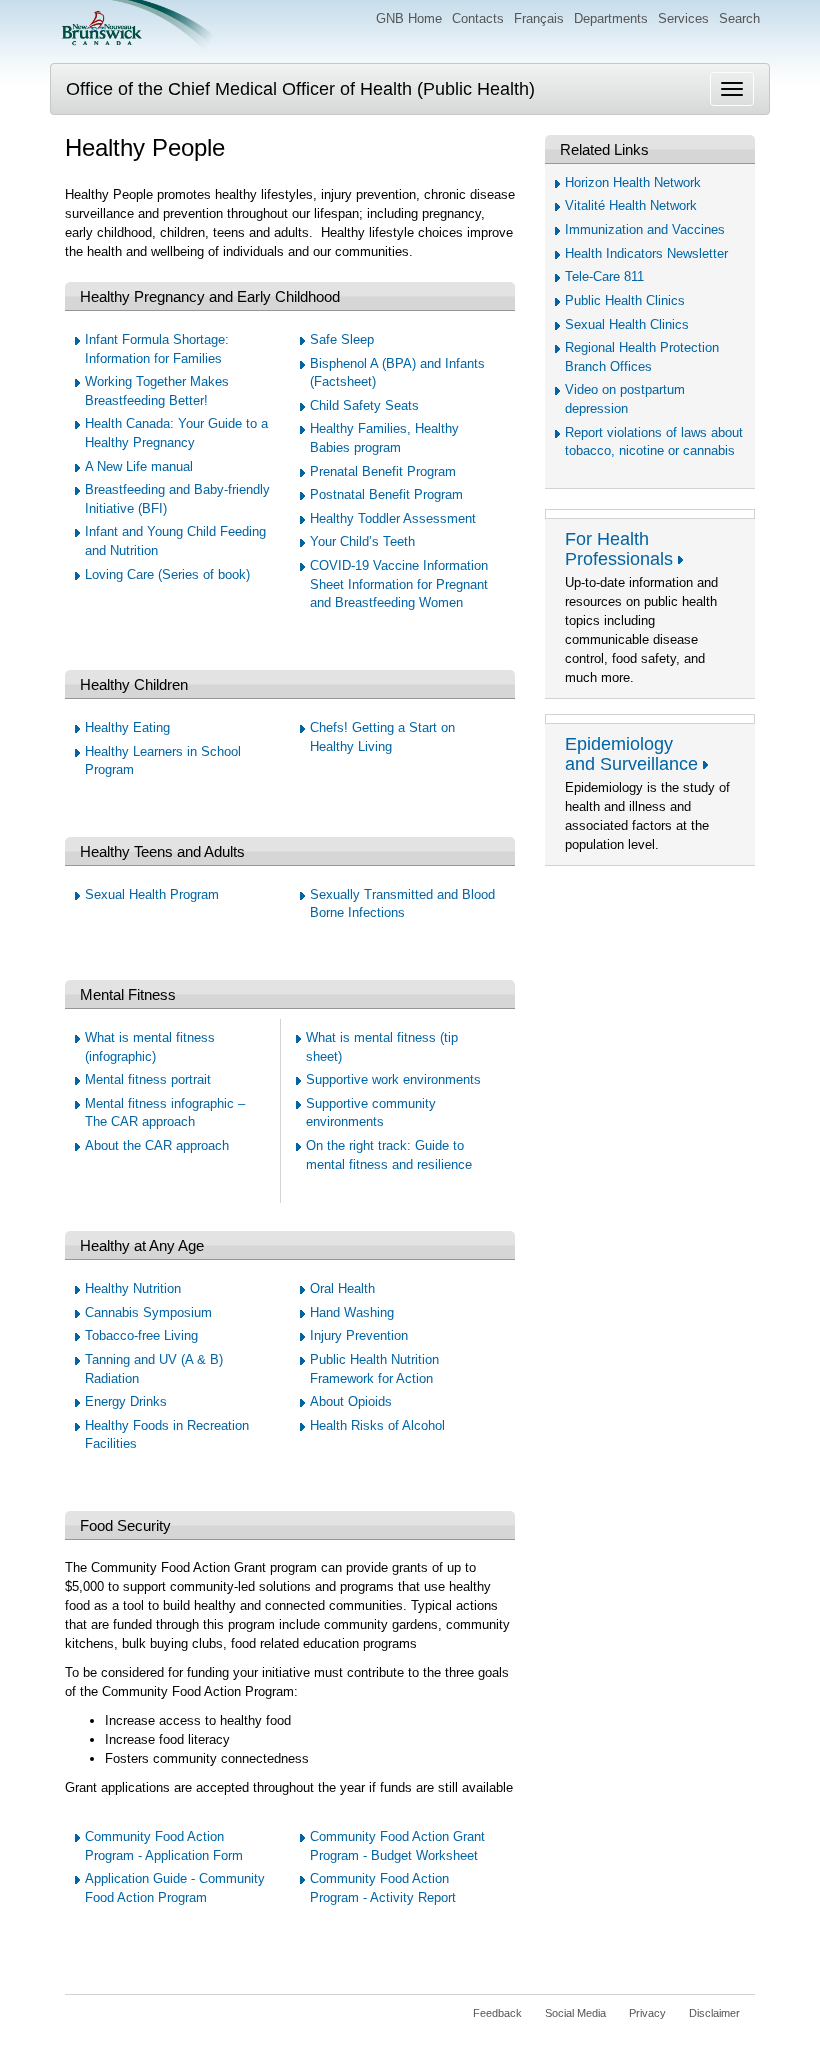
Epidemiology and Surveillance (631, 754)
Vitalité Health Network (631, 205)
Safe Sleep (342, 339)
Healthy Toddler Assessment (393, 518)
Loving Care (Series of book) (167, 574)
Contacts (478, 18)
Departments (611, 18)
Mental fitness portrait (148, 1079)
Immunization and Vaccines (645, 229)
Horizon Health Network (633, 182)
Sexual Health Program (152, 894)
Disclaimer (714, 2013)
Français (539, 18)
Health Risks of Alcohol (377, 1425)
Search (739, 18)
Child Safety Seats (364, 405)
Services (683, 18)
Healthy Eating (127, 727)
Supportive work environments (393, 1079)
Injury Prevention (359, 1335)
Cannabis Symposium (148, 1312)
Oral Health (342, 1288)
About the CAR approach (157, 1145)
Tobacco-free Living (141, 1335)
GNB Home (409, 18)
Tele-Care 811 (604, 276)
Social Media (575, 2013)
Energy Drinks (126, 1401)
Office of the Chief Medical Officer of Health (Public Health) (300, 89)
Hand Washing (352, 1312)
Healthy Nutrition (133, 1288)
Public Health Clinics (625, 300)
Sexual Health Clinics (627, 324)
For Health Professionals (619, 549)
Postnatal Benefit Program (386, 494)
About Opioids (351, 1401)
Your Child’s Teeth (362, 541)
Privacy (647, 2013)
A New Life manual (139, 466)
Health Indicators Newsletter (646, 253)
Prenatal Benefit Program (383, 471)
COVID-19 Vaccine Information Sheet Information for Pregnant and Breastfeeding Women (399, 584)
